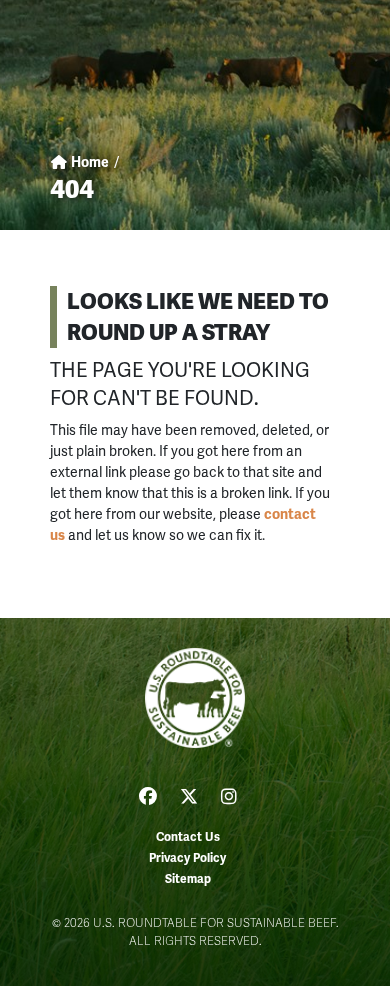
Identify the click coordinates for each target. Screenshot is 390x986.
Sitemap (188, 879)
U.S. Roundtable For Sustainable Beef (195, 698)
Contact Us (188, 837)
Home (88, 162)
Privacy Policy (187, 858)
